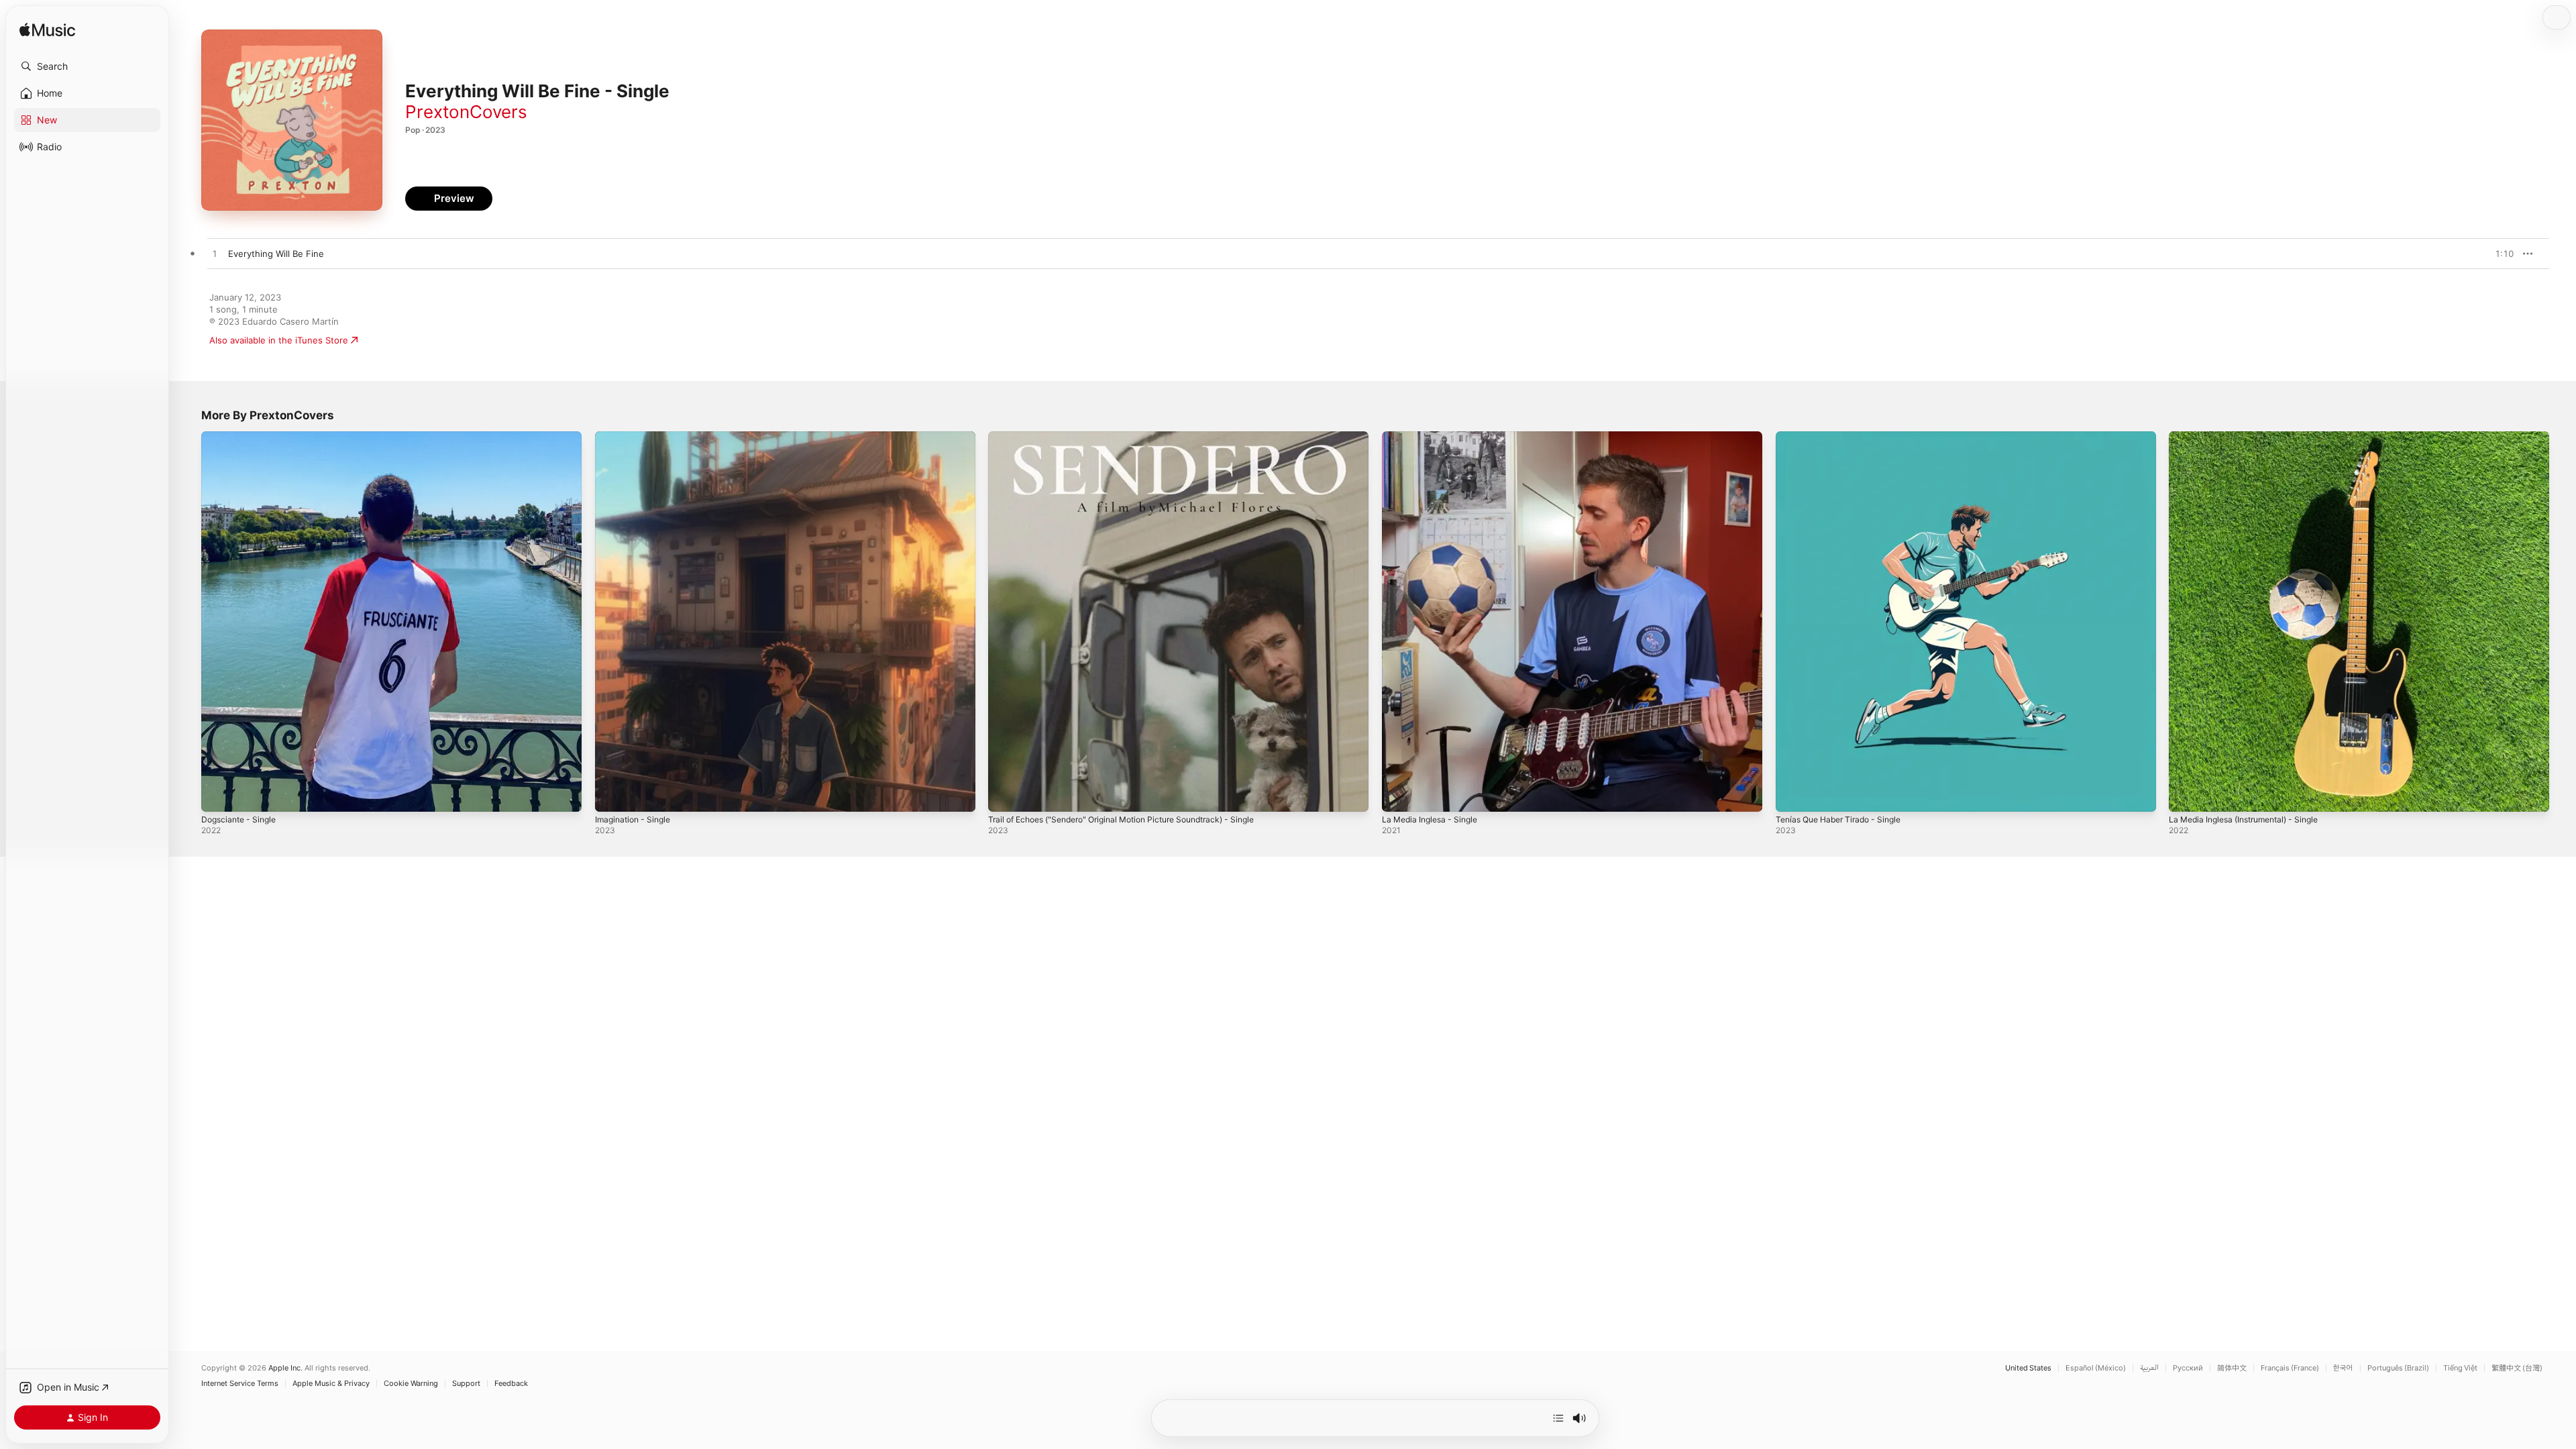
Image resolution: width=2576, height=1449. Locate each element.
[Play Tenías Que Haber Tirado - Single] (1792, 795)
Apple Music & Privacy (331, 1384)
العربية (2149, 1368)
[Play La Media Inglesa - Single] (1399, 795)
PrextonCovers (466, 112)
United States (2028, 1368)
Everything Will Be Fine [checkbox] (276, 254)
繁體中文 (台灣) (2517, 1368)
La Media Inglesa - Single (1434, 437)
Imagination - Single (636, 437)
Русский (2188, 1368)
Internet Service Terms (240, 1384)
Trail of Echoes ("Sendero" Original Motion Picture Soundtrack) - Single (1137, 437)
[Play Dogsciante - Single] (218, 795)
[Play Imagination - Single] (612, 795)
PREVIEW (2499, 254)
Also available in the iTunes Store (279, 340)
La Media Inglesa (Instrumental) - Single (2252, 437)
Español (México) (2096, 1368)
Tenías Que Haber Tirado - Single (1845, 437)
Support (466, 1384)
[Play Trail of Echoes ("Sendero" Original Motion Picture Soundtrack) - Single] (1005, 795)
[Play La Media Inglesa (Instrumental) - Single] (2186, 795)
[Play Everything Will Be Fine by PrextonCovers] (215, 254)
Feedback (511, 1384)
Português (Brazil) (2398, 1368)
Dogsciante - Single (242, 437)
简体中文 (2232, 1368)
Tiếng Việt (2460, 1368)
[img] (47, 31)
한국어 (2343, 1368)
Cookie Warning (411, 1384)
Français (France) (2290, 1368)
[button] (87, 66)
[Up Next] (1558, 1418)
